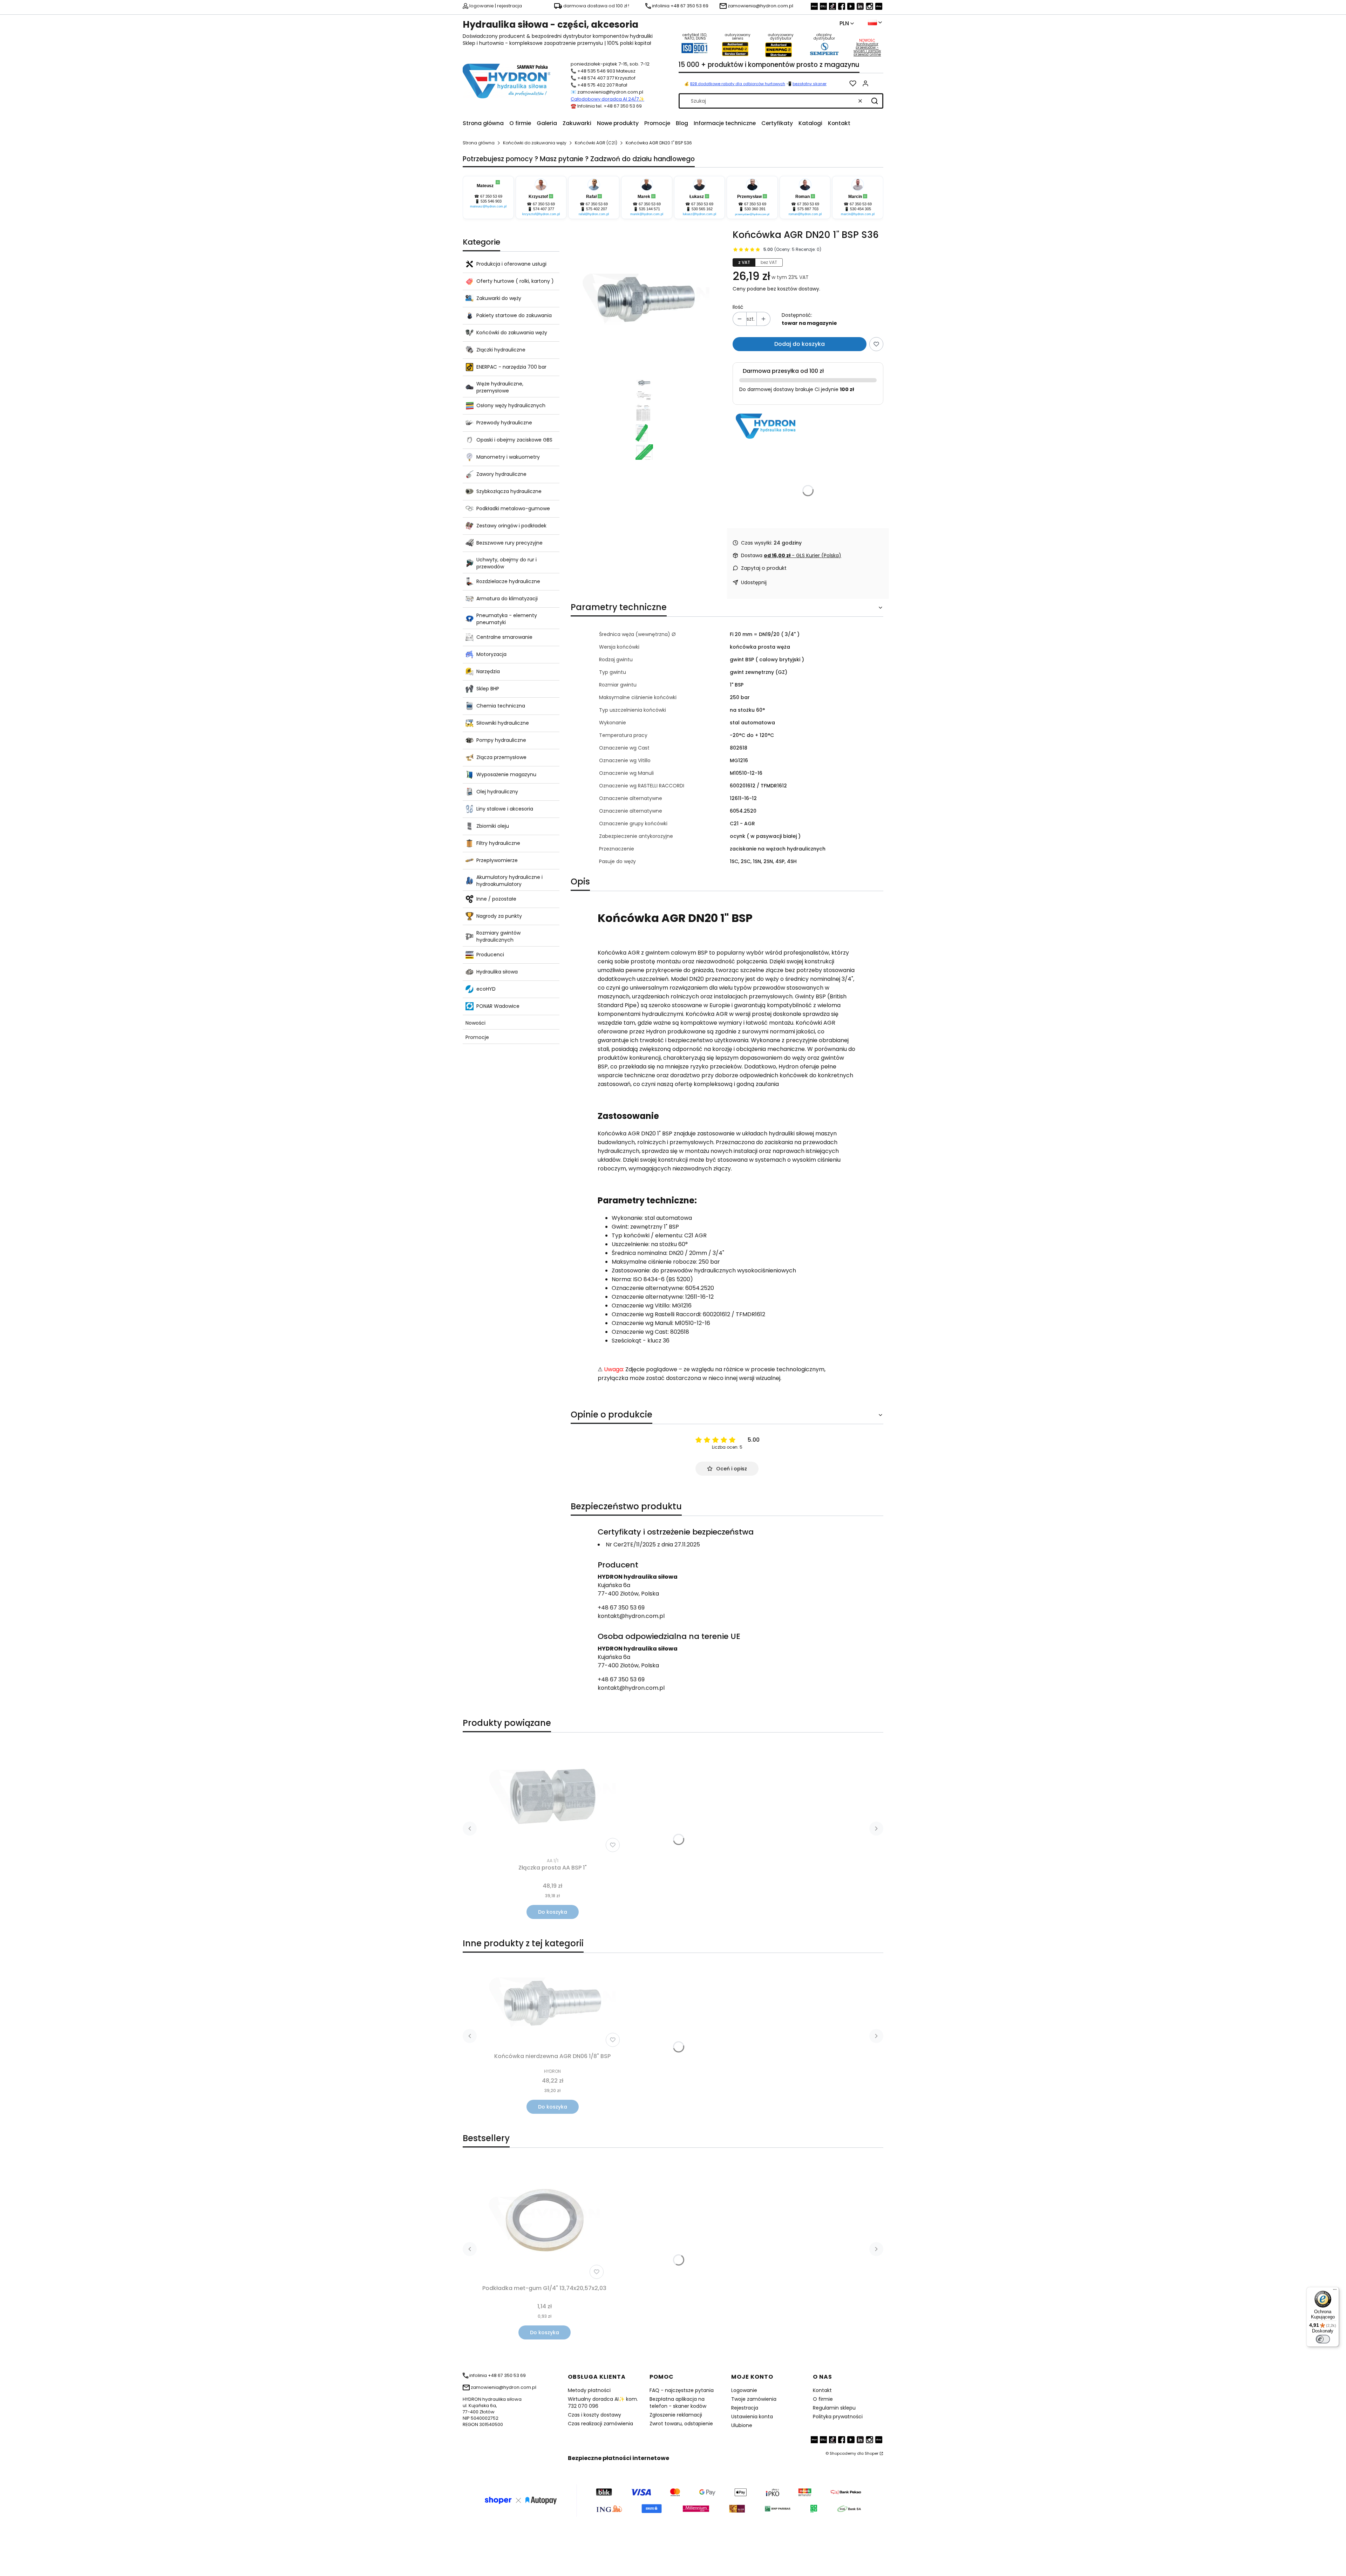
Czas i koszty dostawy (594, 2415)
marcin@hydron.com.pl (858, 214)
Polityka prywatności (838, 2417)
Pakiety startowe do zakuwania (514, 315)
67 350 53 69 (491, 196)
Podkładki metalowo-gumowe (513, 508)
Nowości (475, 1023)
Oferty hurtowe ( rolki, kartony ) (515, 281)
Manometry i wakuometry (508, 457)
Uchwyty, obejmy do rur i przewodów (507, 563)
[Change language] (875, 22)
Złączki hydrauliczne (501, 350)
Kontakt (822, 2390)
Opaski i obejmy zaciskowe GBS (514, 440)
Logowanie (744, 2390)
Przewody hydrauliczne (504, 423)
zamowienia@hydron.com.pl (610, 92)
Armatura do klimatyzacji (507, 599)
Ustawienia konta (752, 2417)
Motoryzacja (491, 654)
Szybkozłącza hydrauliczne (509, 491)
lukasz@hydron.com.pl (699, 214)
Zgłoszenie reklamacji (676, 2415)
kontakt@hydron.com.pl (631, 1616)
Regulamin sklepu (834, 2408)
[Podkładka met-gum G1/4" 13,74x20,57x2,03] (544, 2220)
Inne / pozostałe (496, 899)
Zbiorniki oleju (493, 826)
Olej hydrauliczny (497, 792)
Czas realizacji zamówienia (600, 2424)
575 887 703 (808, 209)
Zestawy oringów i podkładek (511, 526)
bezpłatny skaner (810, 84)
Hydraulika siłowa (497, 972)
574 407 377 (544, 209)
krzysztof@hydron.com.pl (541, 214)
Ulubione (742, 2425)
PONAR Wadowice (498, 1006)
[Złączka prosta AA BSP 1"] (552, 1796)
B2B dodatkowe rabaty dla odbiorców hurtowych (738, 84)
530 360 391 (755, 209)
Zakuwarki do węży (499, 298)
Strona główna (479, 143)
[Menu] (1335, 2291)
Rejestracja (745, 2408)
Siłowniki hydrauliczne (503, 723)
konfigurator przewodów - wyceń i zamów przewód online (867, 49)
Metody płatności (589, 2390)
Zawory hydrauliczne (501, 474)
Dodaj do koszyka (800, 344)
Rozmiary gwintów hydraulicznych (498, 936)
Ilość (738, 307)
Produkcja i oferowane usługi (511, 264)
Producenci (490, 955)
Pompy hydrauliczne (501, 740)
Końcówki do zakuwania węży (535, 143)
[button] (875, 101)
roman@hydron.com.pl (805, 214)
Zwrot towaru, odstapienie (681, 2424)
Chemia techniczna (501, 706)
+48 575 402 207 (596, 85)
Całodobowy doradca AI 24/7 (605, 99)
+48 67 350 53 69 (621, 1608)
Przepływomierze (497, 860)
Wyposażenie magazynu (506, 774)
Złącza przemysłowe (501, 757)
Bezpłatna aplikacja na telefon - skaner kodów (678, 2403)
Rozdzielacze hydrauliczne (508, 581)
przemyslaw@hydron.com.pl (752, 214)
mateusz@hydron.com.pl (488, 206)
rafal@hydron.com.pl (594, 214)
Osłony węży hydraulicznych (511, 405)
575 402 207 (597, 209)
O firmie (823, 2399)
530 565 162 (702, 209)
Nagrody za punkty (499, 916)
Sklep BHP (488, 689)
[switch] (1323, 2339)
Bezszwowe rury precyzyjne (509, 543)
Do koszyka (553, 1912)
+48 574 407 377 (596, 78)
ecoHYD (486, 989)
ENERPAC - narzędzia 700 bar (511, 367)
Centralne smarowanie (504, 637)
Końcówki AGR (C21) (596, 143)
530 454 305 (861, 209)
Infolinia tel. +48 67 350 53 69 (610, 106)
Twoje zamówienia (754, 2399)
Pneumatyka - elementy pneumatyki (507, 619)
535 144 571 (650, 209)
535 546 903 (491, 201)
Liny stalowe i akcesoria (505, 809)
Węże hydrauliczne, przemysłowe (500, 387)
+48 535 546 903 (596, 71)
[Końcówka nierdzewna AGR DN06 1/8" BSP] (552, 2004)
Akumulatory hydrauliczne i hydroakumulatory (509, 881)
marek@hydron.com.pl (647, 214)
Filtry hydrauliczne (498, 843)
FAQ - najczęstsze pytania (682, 2390)
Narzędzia (488, 671)
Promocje (477, 1037)
